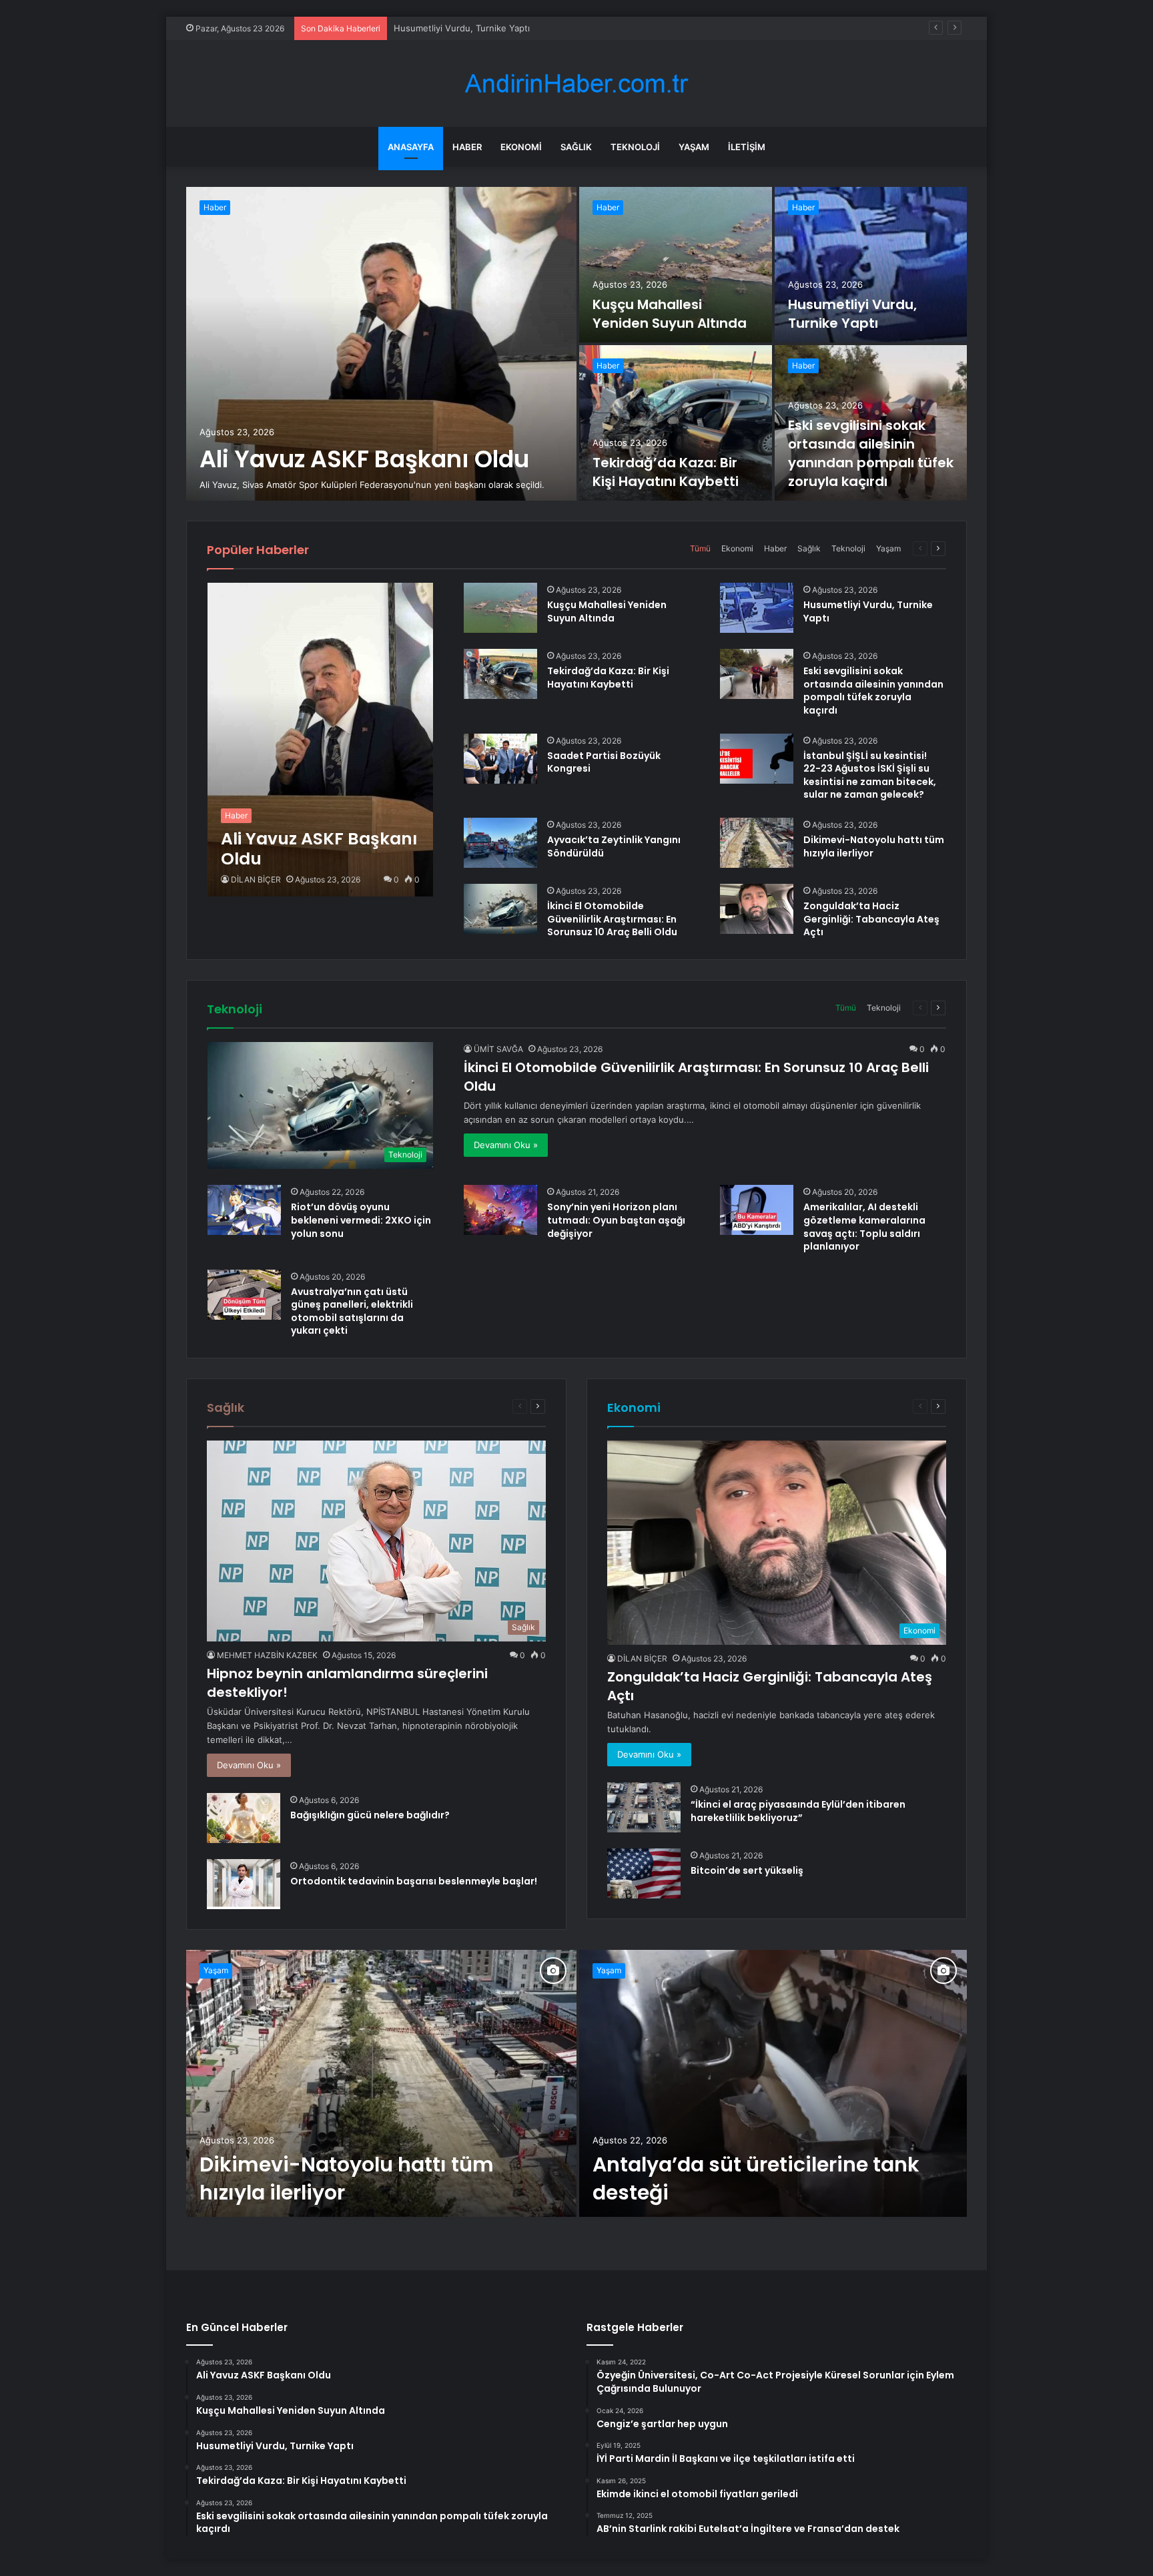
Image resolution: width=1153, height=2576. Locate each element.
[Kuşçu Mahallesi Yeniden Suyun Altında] (676, 265)
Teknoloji (635, 147)
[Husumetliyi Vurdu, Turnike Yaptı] (871, 265)
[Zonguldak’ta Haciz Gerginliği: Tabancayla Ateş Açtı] (757, 909)
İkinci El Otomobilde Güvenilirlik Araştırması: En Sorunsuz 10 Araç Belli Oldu (612, 919)
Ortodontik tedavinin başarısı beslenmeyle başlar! (414, 1881)
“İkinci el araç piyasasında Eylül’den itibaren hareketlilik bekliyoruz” (798, 1811)
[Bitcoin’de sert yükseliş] (644, 1873)
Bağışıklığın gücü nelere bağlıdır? (370, 1815)
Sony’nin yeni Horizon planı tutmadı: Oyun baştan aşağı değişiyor (616, 1220)
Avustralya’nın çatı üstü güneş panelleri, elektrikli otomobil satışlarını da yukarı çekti (352, 1311)
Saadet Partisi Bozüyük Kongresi (604, 762)
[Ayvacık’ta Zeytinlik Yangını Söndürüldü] (500, 843)
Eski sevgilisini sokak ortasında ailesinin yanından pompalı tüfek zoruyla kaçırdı (871, 453)
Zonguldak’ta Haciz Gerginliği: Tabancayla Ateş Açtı (871, 919)
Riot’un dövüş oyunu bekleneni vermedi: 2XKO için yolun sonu (361, 1220)
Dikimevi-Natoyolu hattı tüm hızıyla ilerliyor (874, 846)
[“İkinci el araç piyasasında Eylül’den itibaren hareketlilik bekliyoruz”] (644, 1807)
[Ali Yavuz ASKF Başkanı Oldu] (381, 344)
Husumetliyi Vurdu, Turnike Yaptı (852, 314)
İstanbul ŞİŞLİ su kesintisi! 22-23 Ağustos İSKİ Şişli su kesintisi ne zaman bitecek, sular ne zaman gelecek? (870, 775)
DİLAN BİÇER (256, 879)
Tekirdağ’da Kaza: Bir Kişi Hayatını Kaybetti (480, 28)
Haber (467, 147)
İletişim (747, 147)
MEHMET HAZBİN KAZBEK (267, 1655)
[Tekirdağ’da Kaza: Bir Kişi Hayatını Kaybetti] (676, 423)
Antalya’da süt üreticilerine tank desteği (756, 2178)
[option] (576, 344)
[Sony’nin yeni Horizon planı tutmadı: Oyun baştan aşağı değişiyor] (500, 1210)
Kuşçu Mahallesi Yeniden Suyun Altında (670, 314)
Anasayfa (411, 147)
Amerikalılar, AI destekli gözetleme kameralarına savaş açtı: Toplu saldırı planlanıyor (864, 1227)
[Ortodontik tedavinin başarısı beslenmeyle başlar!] (244, 1884)
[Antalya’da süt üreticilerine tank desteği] (773, 2083)
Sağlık (576, 147)
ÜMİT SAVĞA (498, 1049)
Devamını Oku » (506, 1145)
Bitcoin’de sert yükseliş (747, 1870)
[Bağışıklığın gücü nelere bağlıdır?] (244, 1818)
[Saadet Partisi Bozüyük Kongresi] (500, 759)
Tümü (700, 548)
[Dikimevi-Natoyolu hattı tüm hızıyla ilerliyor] (757, 843)
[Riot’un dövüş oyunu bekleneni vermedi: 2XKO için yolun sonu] (244, 1210)
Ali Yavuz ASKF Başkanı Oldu (364, 459)
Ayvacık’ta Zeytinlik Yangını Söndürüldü (614, 846)
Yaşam (694, 147)
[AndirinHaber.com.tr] (576, 84)
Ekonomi (521, 147)
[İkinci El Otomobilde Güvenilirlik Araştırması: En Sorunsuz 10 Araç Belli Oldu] (500, 909)
